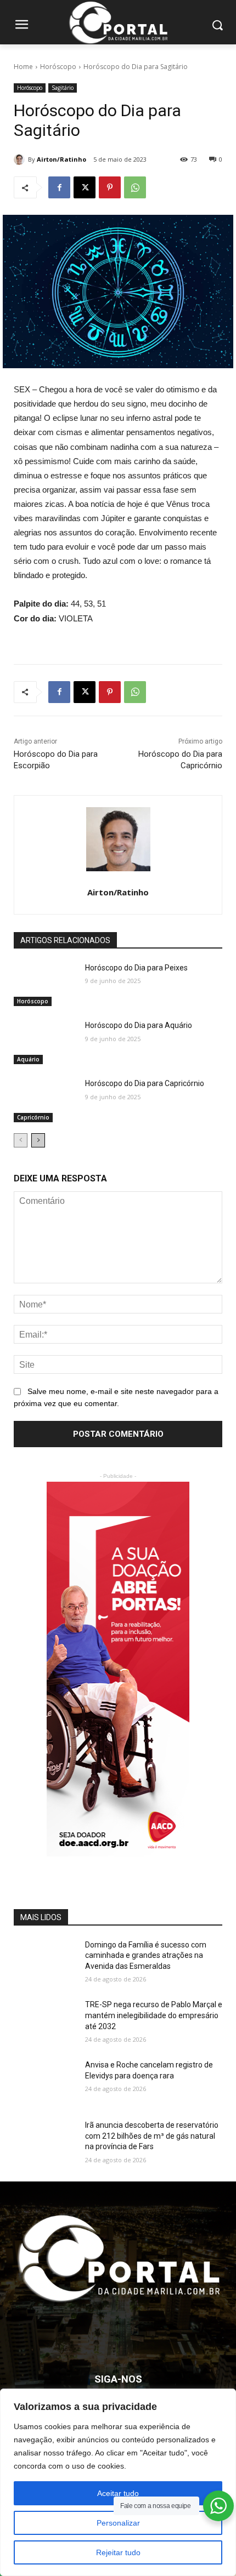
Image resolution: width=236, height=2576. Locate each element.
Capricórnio (33, 1117)
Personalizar (118, 2523)
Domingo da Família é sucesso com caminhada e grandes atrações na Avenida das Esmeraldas (146, 1955)
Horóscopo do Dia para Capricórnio (145, 1083)
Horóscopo (58, 67)
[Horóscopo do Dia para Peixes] (45, 985)
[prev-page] (21, 1140)
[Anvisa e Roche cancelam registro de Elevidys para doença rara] (45, 2082)
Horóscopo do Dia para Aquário (139, 1025)
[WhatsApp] (135, 187)
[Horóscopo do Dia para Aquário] (45, 1042)
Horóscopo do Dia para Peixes (136, 968)
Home (23, 67)
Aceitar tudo (118, 2493)
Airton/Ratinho (61, 159)
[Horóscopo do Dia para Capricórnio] (45, 1100)
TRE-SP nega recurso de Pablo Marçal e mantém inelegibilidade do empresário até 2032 (154, 2015)
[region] (118, 2482)
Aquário (28, 1059)
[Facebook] (59, 187)
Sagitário (63, 88)
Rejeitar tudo (118, 2552)
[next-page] (38, 1140)
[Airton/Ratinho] (21, 159)
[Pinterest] (110, 187)
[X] (85, 187)
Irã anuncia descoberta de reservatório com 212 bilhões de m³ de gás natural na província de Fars (152, 2136)
